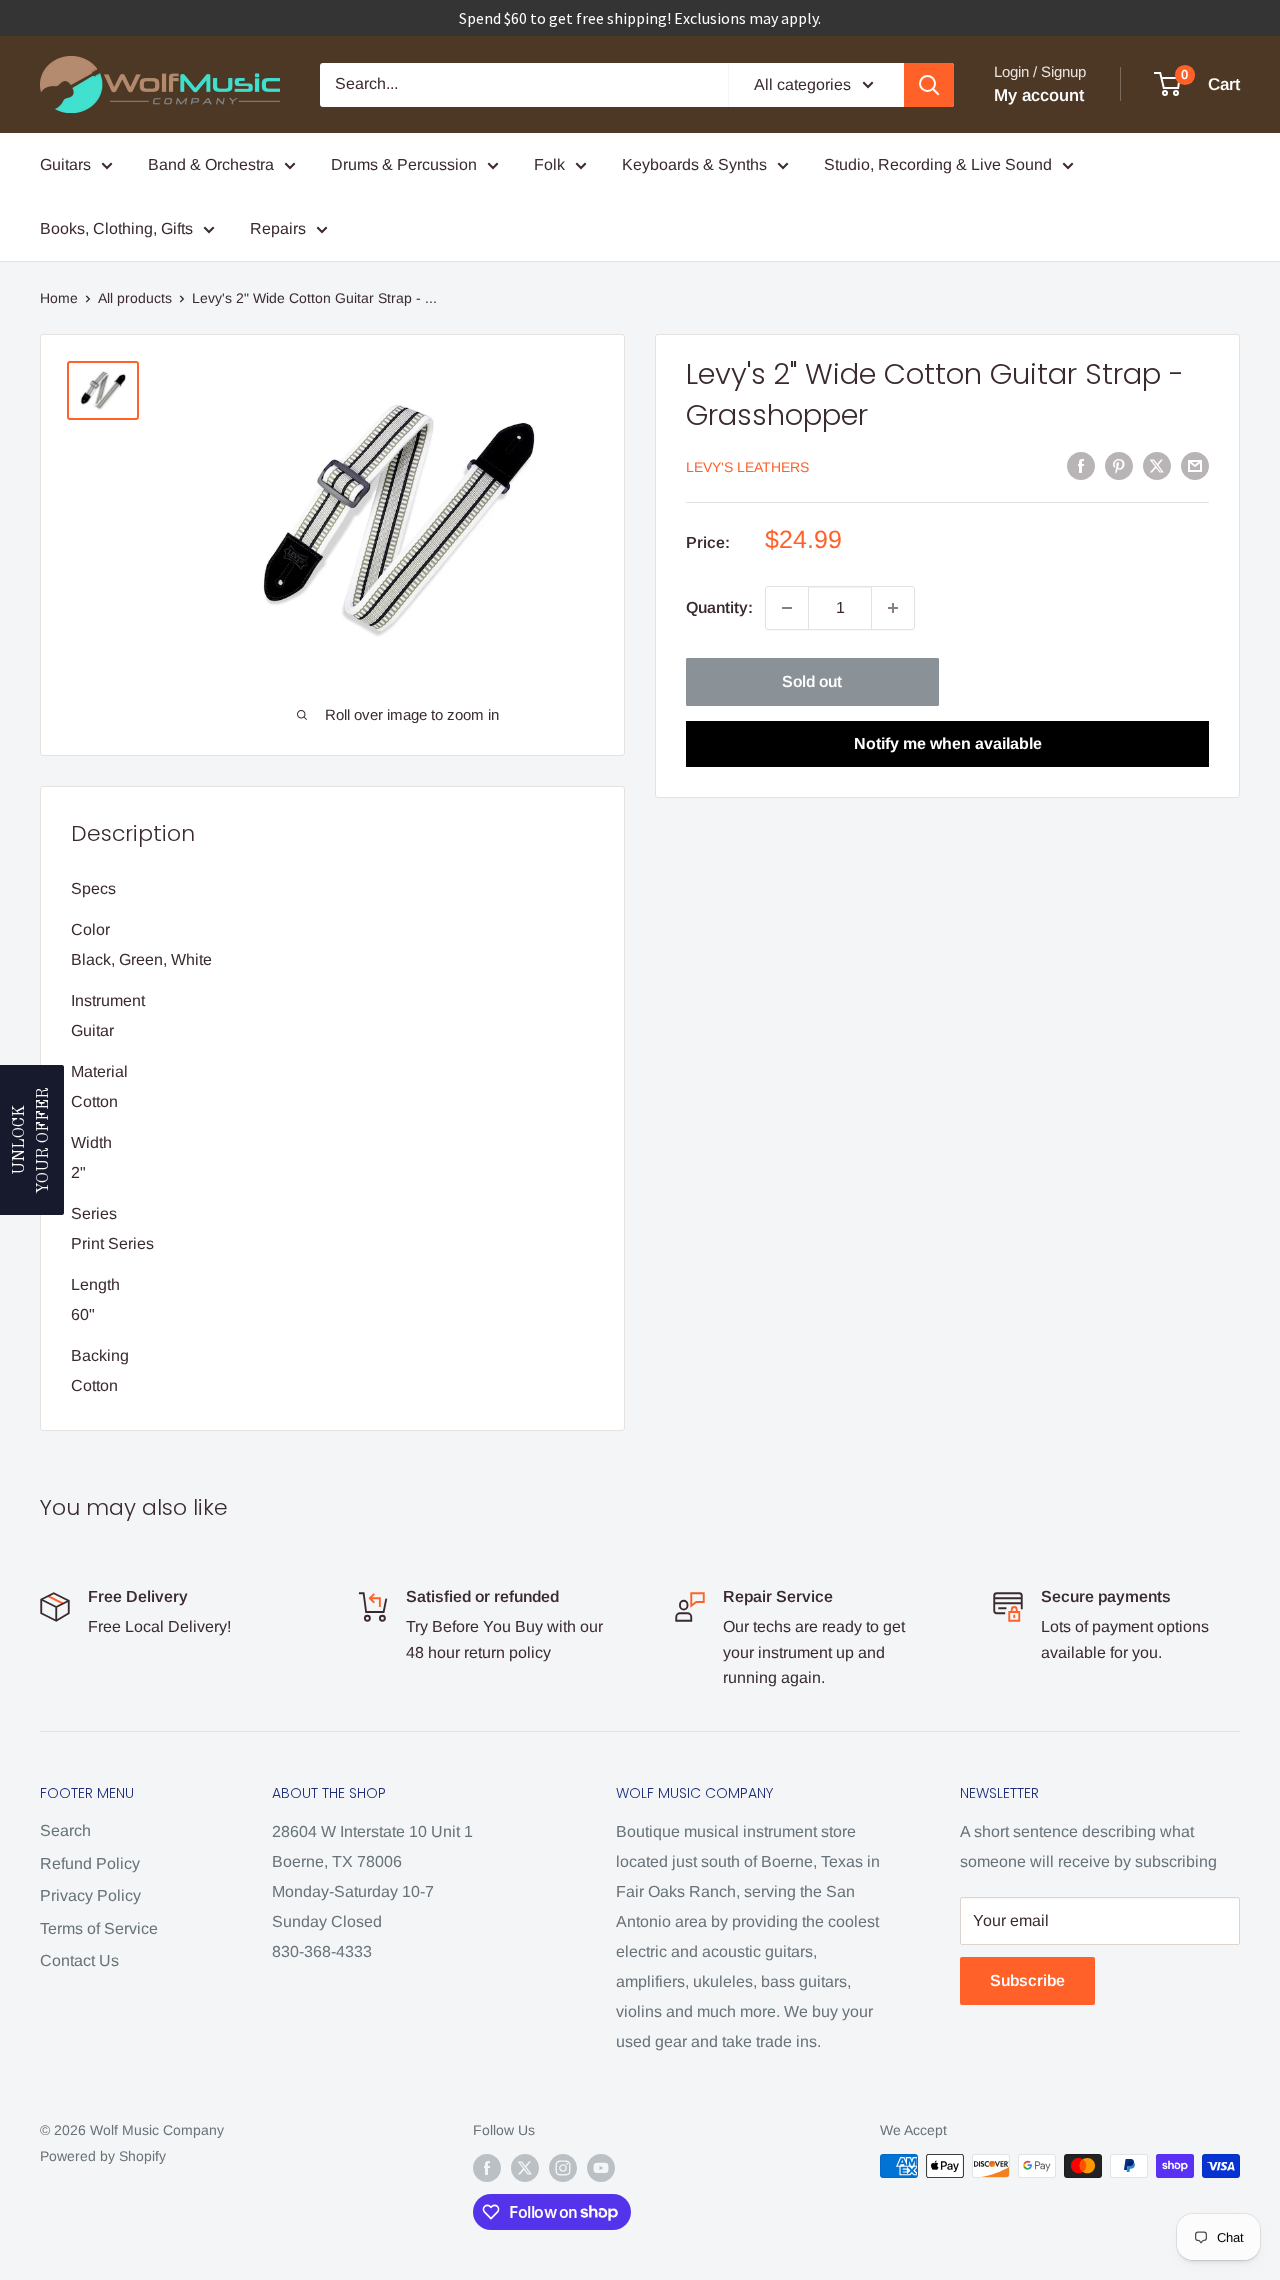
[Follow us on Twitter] (525, 2168)
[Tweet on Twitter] (1157, 465)
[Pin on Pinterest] (1119, 465)
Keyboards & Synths (694, 164)
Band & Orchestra (211, 164)
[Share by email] (1195, 465)
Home (59, 298)
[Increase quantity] (893, 608)
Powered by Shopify (103, 2156)
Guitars (65, 164)
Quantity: (719, 607)
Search (65, 1830)
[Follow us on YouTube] (601, 2168)
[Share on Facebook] (1081, 465)
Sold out (812, 681)
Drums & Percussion (404, 164)
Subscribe (1027, 1980)
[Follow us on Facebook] (487, 2168)
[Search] (929, 85)
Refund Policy (90, 1863)
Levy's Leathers (747, 467)
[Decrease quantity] (787, 608)
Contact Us (79, 1960)
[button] (32, 1140)
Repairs (278, 228)
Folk (549, 164)
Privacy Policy (90, 1895)
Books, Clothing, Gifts (116, 228)
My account (1039, 95)
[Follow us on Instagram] (563, 2168)
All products (135, 298)
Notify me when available (948, 743)
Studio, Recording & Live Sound (938, 164)
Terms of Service (99, 1928)
